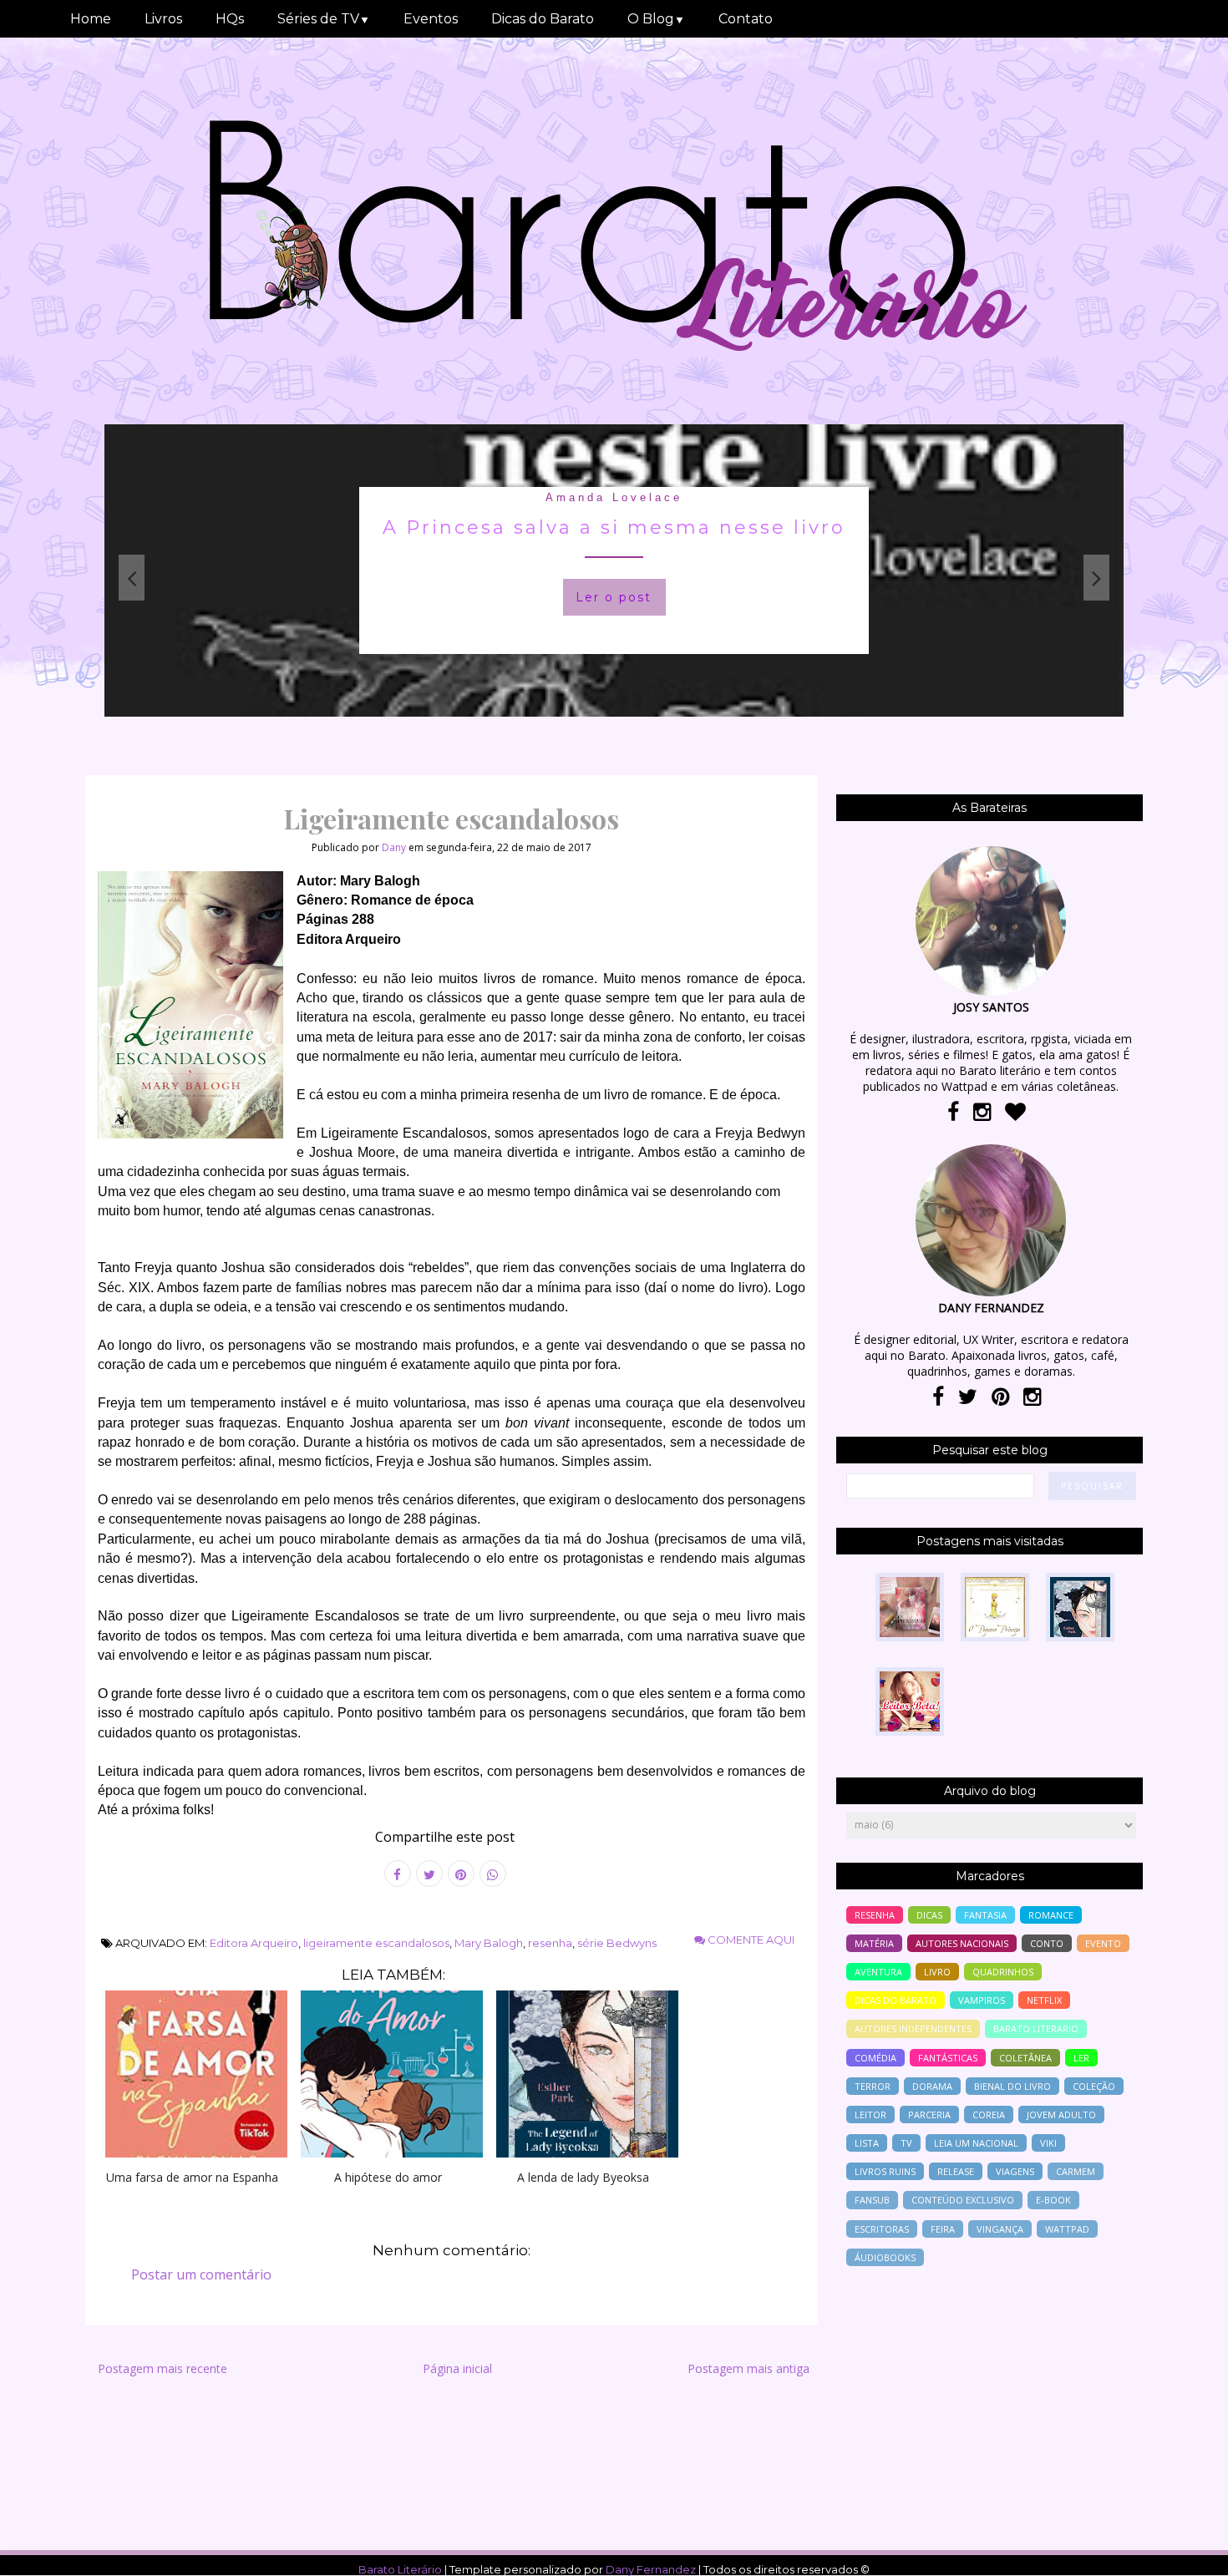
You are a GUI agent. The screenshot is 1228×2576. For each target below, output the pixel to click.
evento (1103, 1943)
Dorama (932, 2086)
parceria (929, 2115)
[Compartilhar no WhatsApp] (493, 1874)
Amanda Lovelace (614, 497)
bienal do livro (1012, 2086)
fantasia (985, 1915)
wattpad (1067, 2229)
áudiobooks (885, 2257)
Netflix (1044, 2000)
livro (937, 1972)
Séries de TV (324, 19)
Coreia (989, 2115)
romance (1051, 1915)
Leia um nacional (976, 2143)
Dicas (929, 1915)
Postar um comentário (201, 2274)
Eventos (431, 19)
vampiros (982, 2000)
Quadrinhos (1003, 1972)
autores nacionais (962, 1943)
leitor (870, 2115)
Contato (746, 19)
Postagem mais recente (162, 2368)
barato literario (1036, 2028)
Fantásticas (948, 2058)
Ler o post (614, 597)
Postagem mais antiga (748, 2368)
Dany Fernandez (651, 2569)
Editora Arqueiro (254, 1943)
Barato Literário (400, 2569)
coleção (1094, 2086)
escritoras (882, 2229)
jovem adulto (1061, 2115)
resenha (550, 1943)
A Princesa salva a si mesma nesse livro (614, 527)
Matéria (874, 1943)
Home (91, 19)
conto (1047, 1943)
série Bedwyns (617, 1943)
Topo (1186, 2552)
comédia (875, 2058)
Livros (163, 19)
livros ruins (885, 2171)
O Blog (656, 19)
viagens (1015, 2171)
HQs (230, 19)
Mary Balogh (489, 1943)
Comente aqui (750, 1940)
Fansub (872, 2200)
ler (1081, 2058)
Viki (1048, 2143)
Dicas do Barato (543, 19)
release (956, 2171)
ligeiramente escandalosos (376, 1943)
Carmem (1076, 2171)
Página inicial (457, 2368)
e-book (1053, 2200)
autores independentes (913, 2028)
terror (873, 2086)
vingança (1000, 2229)
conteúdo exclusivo (963, 2200)
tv (906, 2143)
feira (943, 2229)
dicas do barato (896, 2000)
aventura (878, 1972)
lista (867, 2143)
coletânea (1025, 2058)
